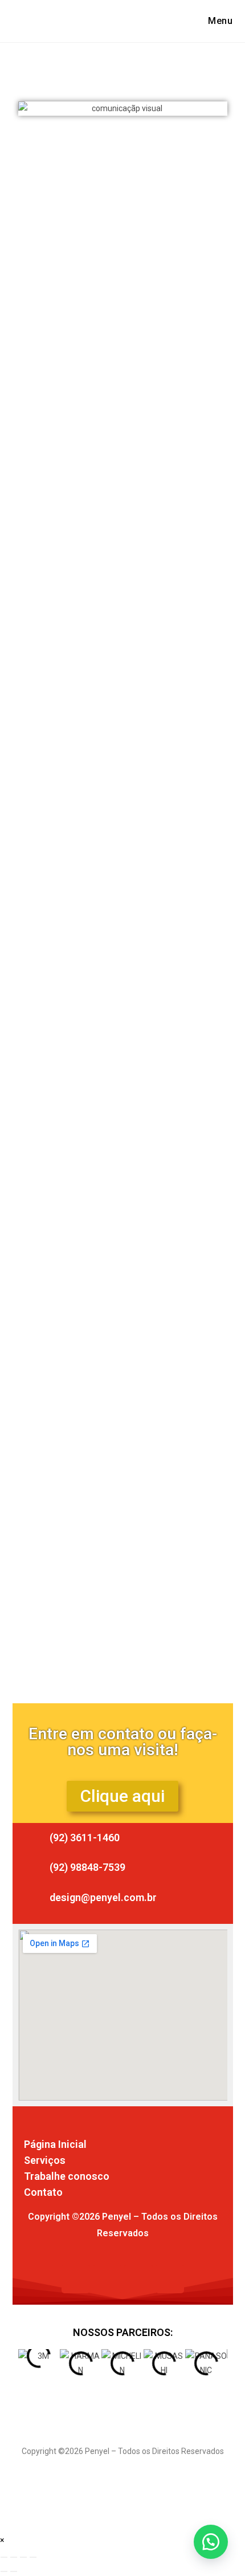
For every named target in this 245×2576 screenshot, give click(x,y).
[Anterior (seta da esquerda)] (4, 2571)
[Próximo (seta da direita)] (14, 2571)
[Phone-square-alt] (170, 2279)
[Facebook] (76, 2279)
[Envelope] (138, 2279)
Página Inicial (55, 2144)
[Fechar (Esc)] (33, 2557)
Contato (43, 2192)
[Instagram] (107, 2279)
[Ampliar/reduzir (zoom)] (4, 2557)
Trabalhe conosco (67, 2176)
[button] (33, 109)
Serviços (45, 2160)
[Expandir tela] (14, 2557)
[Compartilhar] (23, 2557)
